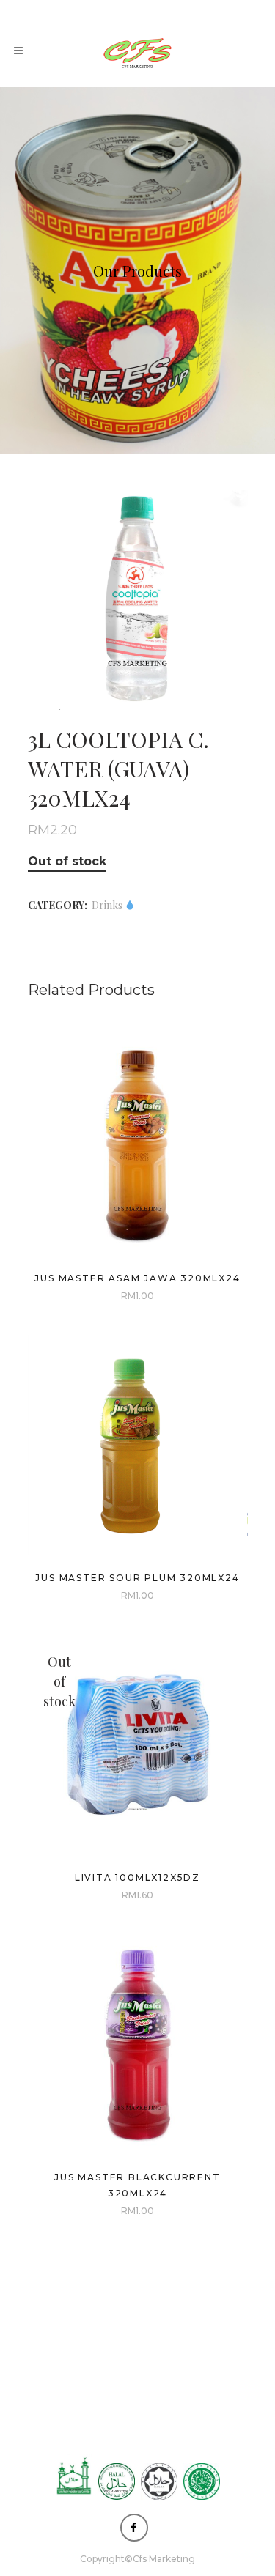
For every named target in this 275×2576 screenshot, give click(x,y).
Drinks (108, 905)
